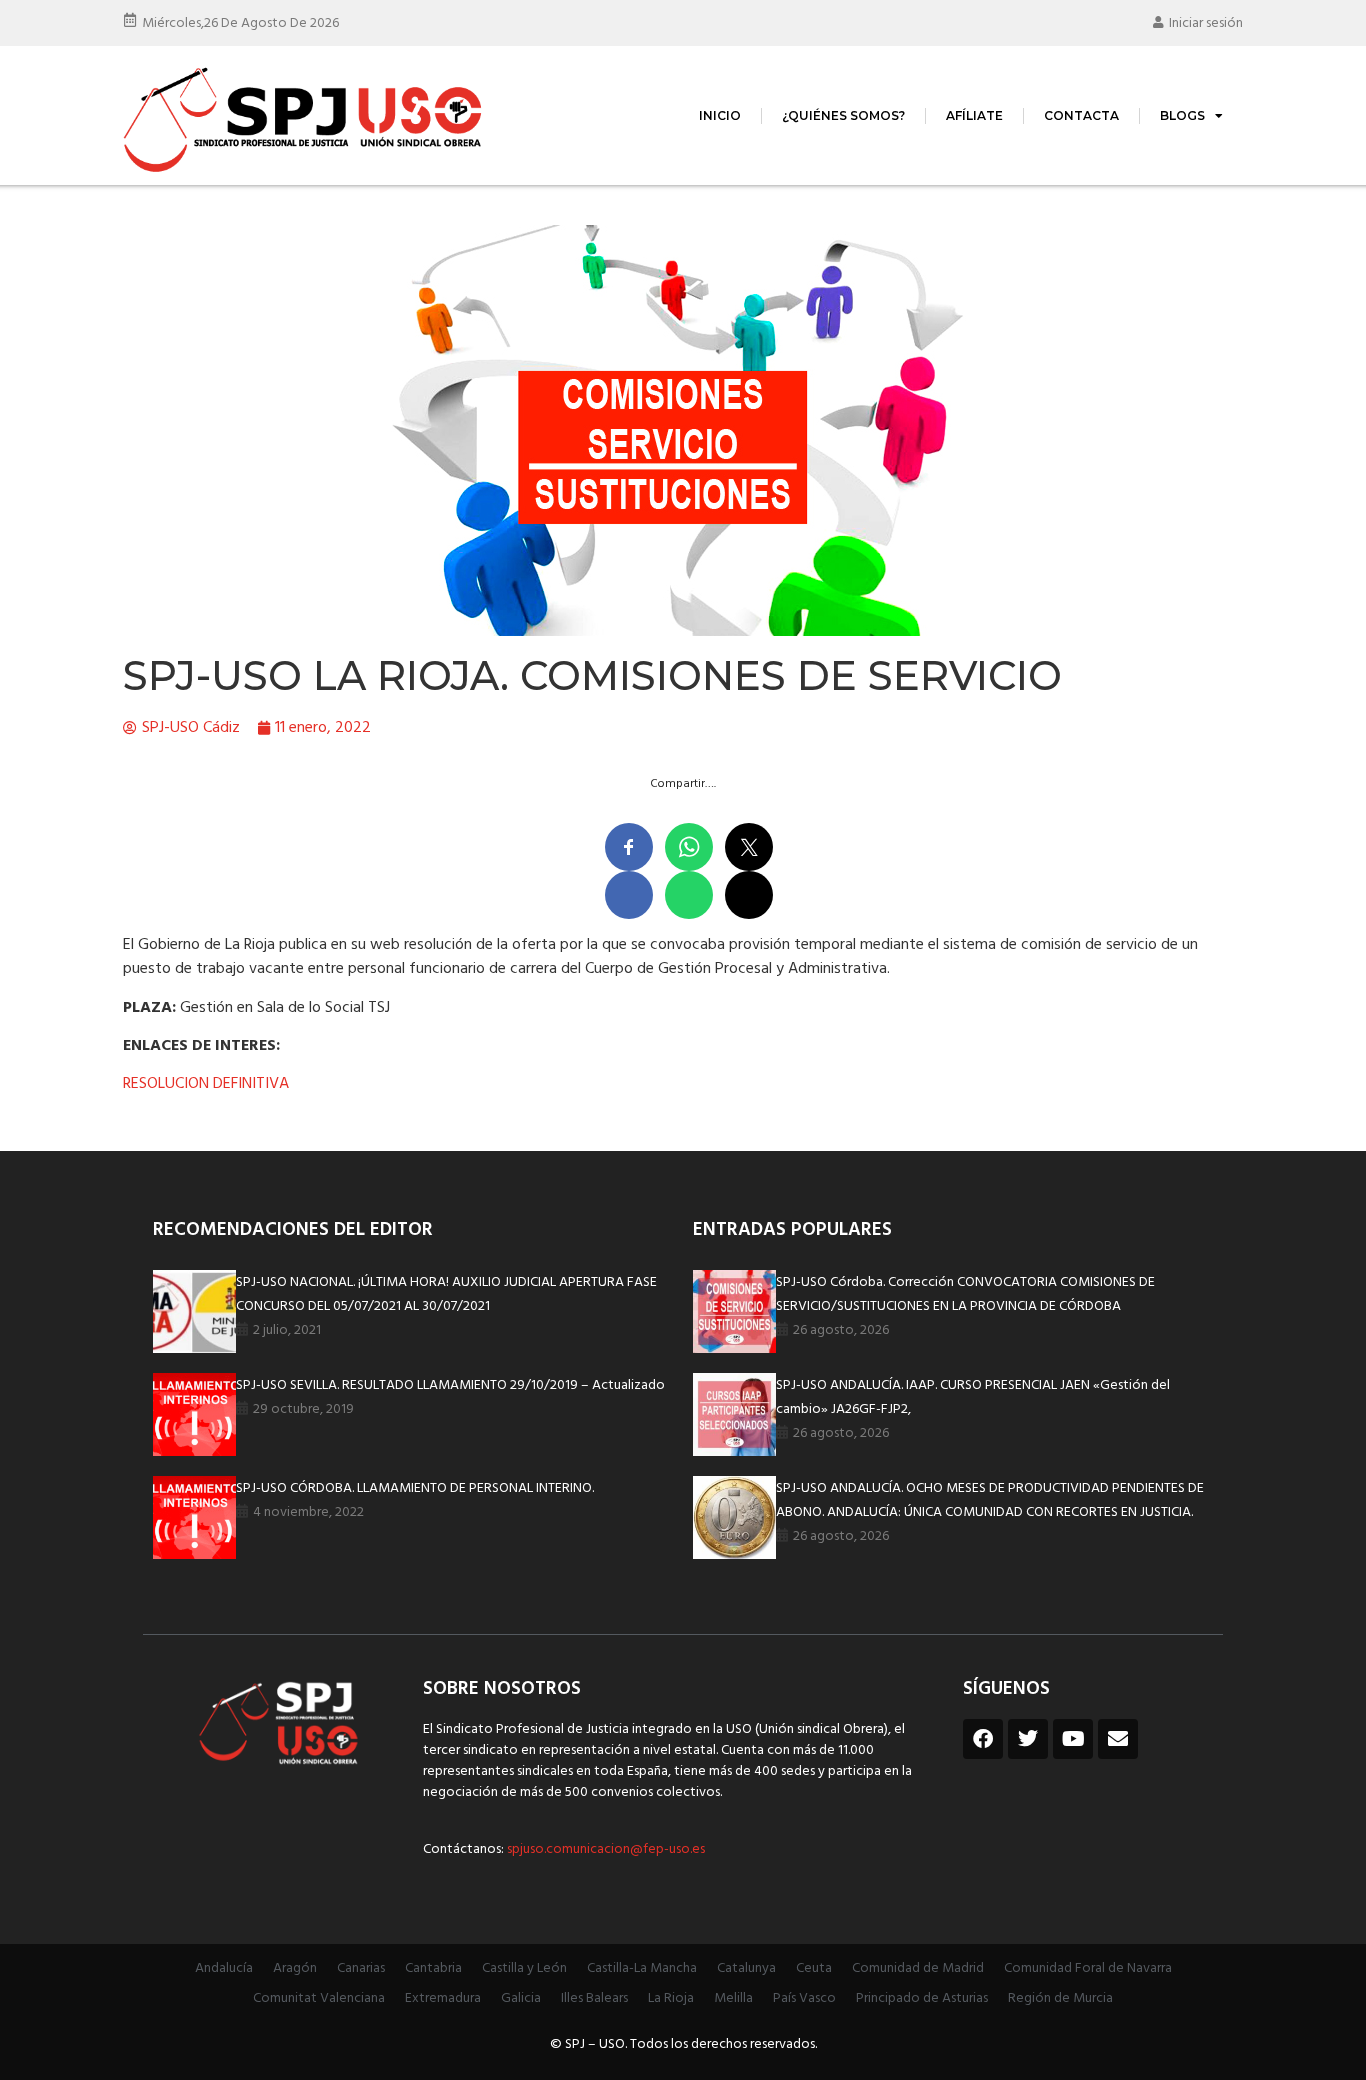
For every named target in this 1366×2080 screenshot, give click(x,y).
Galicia (521, 1998)
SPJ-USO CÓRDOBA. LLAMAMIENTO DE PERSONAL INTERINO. (415, 1488)
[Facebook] (983, 1739)
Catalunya (746, 1968)
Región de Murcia (1060, 1998)
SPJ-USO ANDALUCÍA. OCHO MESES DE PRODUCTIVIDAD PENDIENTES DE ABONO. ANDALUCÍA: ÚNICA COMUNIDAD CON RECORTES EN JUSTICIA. (990, 1500)
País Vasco (804, 1998)
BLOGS (1182, 115)
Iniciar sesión (1206, 23)
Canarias (361, 1968)
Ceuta (814, 1968)
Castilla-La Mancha (642, 1968)
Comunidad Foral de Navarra (1088, 1968)
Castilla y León (524, 1968)
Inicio (720, 115)
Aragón (295, 1968)
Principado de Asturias (922, 1998)
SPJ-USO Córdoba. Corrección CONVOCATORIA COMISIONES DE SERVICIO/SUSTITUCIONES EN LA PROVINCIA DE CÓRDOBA (965, 1294)
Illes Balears (594, 1998)
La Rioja (671, 1998)
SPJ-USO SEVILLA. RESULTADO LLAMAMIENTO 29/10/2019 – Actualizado (450, 1385)
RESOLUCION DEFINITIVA (206, 1084)
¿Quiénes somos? (843, 115)
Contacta (1081, 115)
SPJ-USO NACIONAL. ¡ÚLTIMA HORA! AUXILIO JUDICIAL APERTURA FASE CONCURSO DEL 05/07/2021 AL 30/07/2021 (446, 1294)
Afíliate (974, 115)
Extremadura (443, 1998)
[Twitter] (1028, 1739)
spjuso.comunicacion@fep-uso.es (604, 1849)
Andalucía (224, 1968)
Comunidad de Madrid (918, 1968)
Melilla (733, 1998)
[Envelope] (1118, 1739)
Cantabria (433, 1968)
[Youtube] (1073, 1739)
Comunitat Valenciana (319, 1998)
